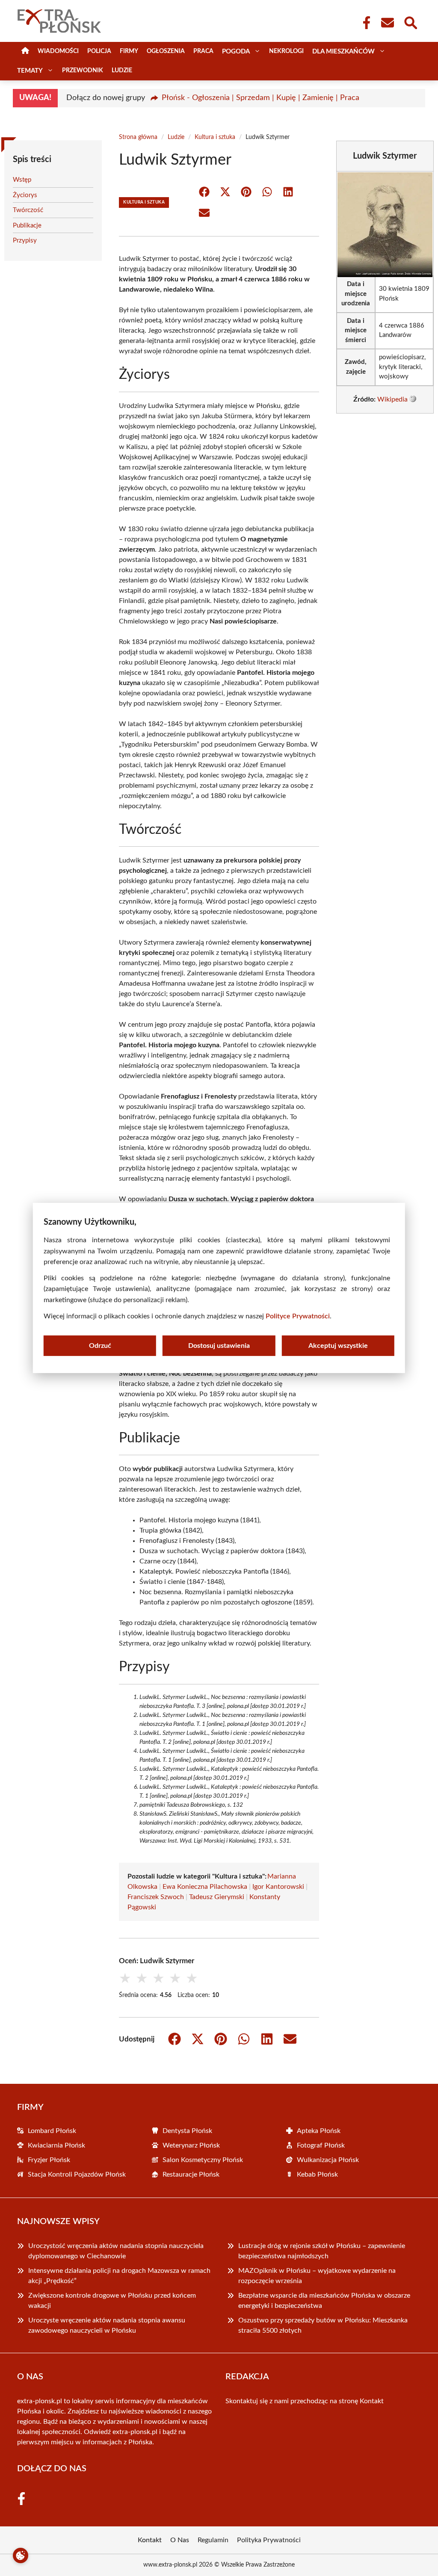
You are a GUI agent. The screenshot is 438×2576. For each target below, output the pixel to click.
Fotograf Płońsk (321, 2145)
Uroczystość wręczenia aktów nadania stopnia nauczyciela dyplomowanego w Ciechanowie (116, 2251)
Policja (99, 51)
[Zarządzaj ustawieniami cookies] (21, 2555)
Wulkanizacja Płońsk (328, 2160)
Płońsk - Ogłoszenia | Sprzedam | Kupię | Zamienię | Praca (260, 98)
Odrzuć (100, 1346)
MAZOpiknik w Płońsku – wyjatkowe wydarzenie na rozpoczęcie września (317, 2276)
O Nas (180, 2540)
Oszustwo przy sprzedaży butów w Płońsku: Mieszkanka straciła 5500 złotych (323, 2325)
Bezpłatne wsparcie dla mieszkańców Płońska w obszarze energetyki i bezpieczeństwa (324, 2301)
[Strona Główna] (25, 52)
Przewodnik (83, 71)
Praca (203, 51)
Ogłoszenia (166, 51)
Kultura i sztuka (215, 137)
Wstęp (22, 180)
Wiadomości (58, 51)
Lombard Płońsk (52, 2131)
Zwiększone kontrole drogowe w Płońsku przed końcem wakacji (112, 2301)
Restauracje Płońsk (191, 2174)
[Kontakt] (387, 23)
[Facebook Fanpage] (364, 23)
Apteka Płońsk (319, 2131)
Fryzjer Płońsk (49, 2160)
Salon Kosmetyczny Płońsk (203, 2160)
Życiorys (25, 195)
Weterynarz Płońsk (191, 2145)
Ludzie (122, 71)
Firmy (129, 51)
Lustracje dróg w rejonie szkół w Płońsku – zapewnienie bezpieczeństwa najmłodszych (322, 2251)
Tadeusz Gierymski (217, 1897)
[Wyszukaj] (410, 22)
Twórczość (28, 210)
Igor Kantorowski (278, 1887)
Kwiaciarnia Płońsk (56, 2145)
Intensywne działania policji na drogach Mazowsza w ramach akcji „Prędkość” (119, 2276)
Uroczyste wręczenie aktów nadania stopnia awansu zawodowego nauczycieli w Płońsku (107, 2325)
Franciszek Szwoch (156, 1897)
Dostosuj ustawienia (219, 1346)
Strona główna (138, 137)
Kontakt (372, 2401)
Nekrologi (286, 51)
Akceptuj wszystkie (338, 1346)
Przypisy (25, 241)
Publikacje (27, 226)
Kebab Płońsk (317, 2174)
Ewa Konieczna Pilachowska (205, 1887)
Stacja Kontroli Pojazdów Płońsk (77, 2174)
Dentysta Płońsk (187, 2131)
